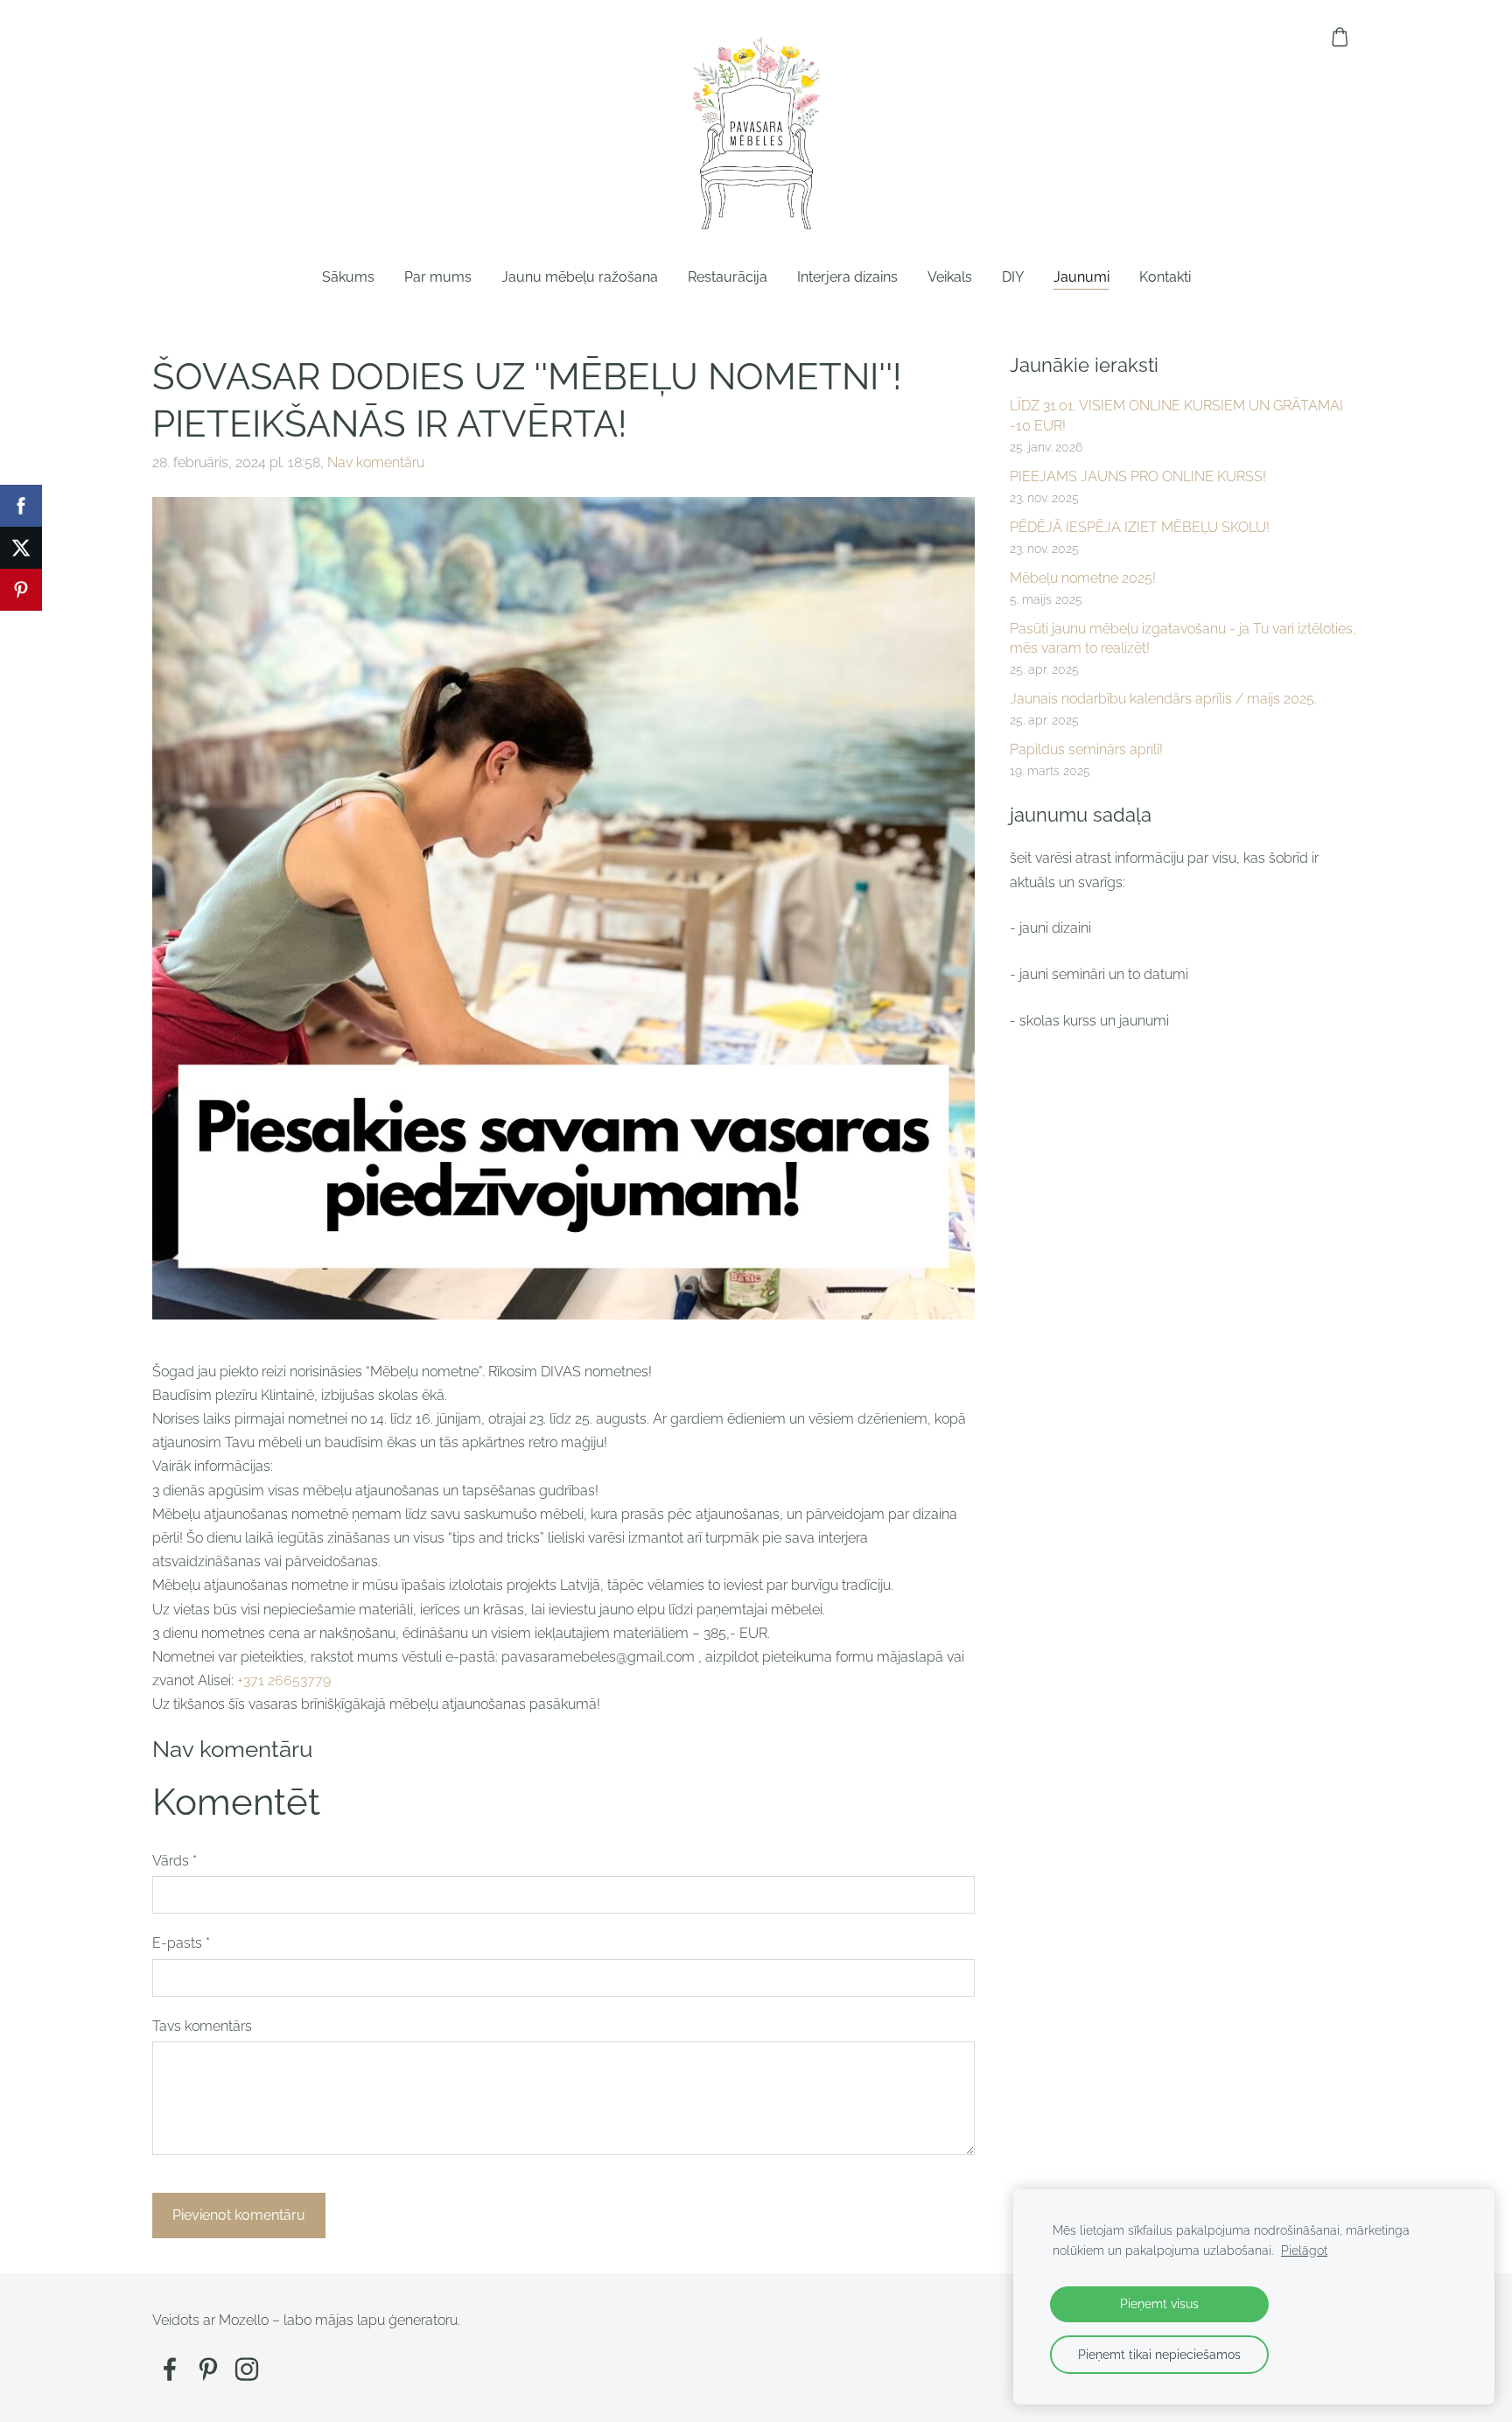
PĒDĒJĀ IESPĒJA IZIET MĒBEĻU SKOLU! (1140, 527)
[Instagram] (247, 2369)
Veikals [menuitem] (950, 277)
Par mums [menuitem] (438, 277)
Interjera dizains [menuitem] (847, 277)
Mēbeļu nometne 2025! (1083, 578)
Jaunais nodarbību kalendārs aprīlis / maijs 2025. (1163, 699)
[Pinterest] (208, 2369)
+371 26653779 (284, 1680)
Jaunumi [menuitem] (1081, 277)
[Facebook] (170, 2369)
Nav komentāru (376, 462)
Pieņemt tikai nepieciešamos (1159, 2354)
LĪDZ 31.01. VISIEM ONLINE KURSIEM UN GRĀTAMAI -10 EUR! (1176, 415)
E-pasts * (181, 1943)
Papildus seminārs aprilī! (1086, 749)
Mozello (244, 2320)
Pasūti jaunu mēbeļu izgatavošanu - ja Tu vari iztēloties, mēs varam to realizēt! (1183, 638)
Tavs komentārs (202, 2026)
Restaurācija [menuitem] (728, 277)
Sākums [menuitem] (348, 277)
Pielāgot (1304, 2250)
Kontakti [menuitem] (1165, 277)
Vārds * (175, 1861)
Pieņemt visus (1159, 2303)
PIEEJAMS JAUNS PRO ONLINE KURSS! (1138, 476)
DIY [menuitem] (1013, 277)
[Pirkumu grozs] (1340, 37)
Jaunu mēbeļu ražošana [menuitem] (580, 277)
